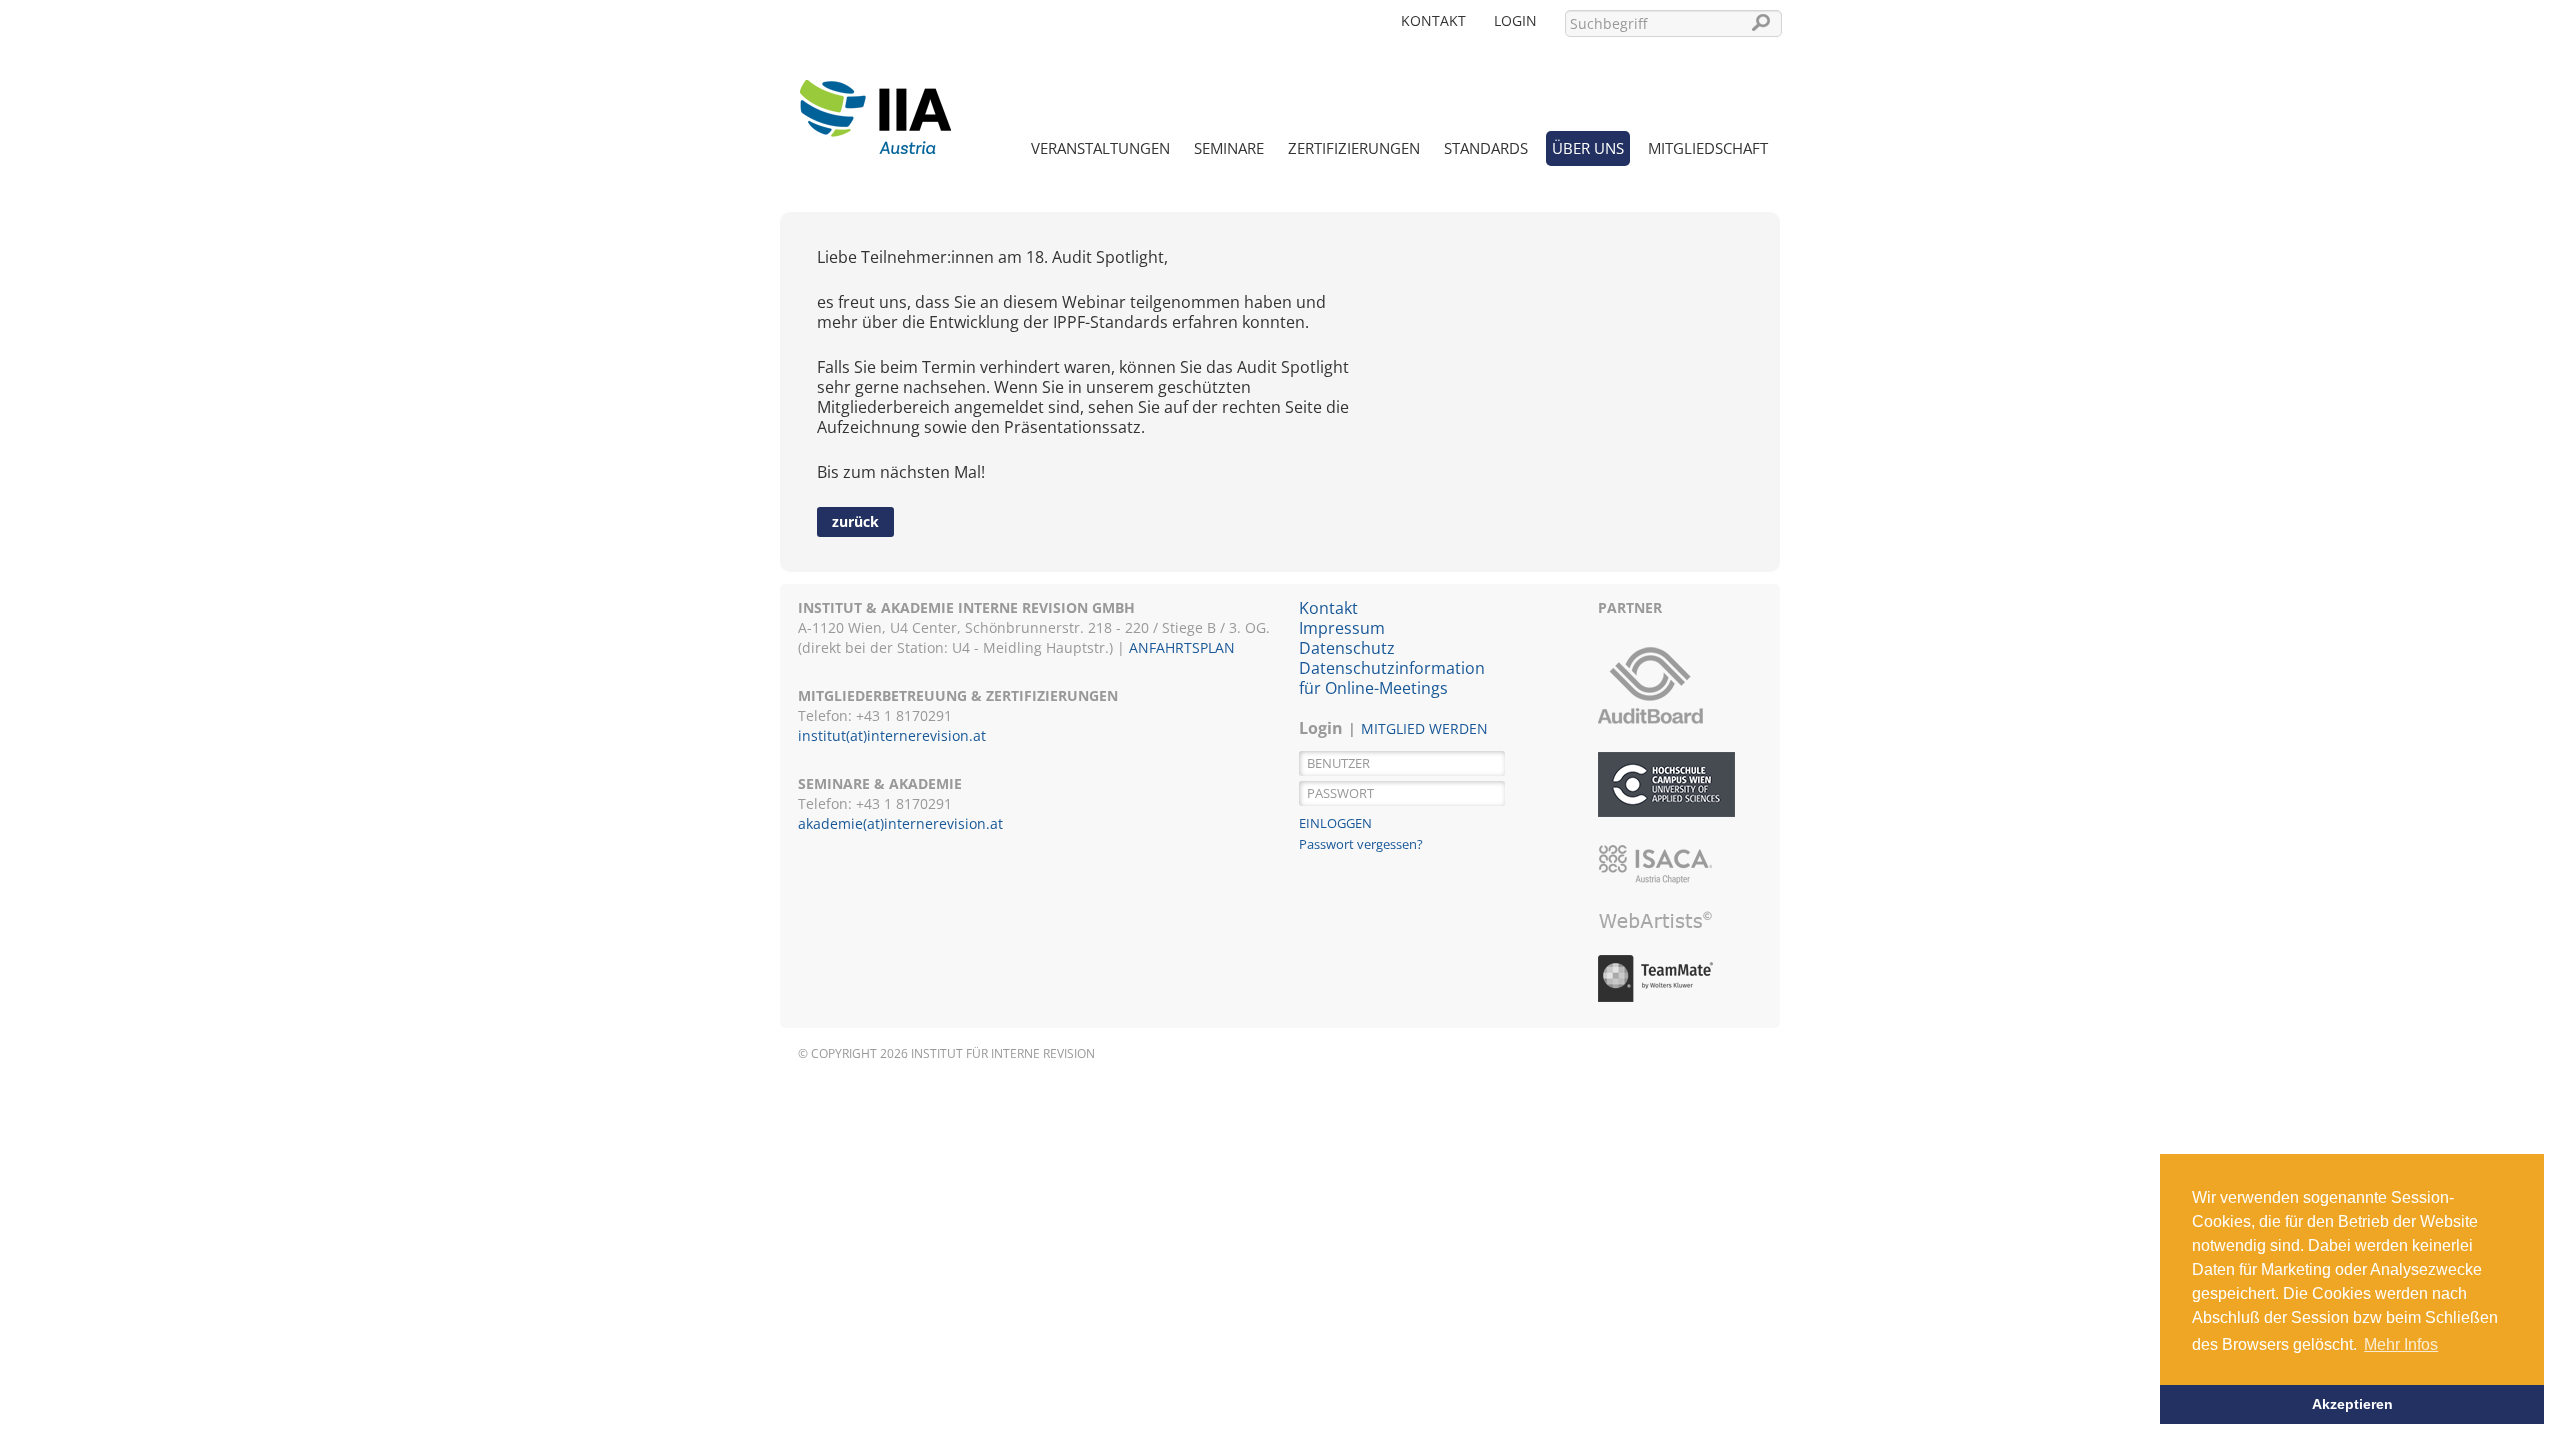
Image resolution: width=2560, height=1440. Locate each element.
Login (1515, 20)
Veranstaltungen (1100, 148)
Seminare (1229, 148)
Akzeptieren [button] (2352, 1404)
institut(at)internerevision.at (892, 735)
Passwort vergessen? (1361, 844)
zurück (855, 521)
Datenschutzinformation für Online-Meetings (1392, 678)
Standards (1486, 148)
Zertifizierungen (1354, 148)
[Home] (875, 105)
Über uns (1588, 148)
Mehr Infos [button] (2401, 1344)
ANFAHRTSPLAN (1182, 647)
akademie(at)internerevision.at (900, 823)
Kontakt (1433, 20)
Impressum (1342, 628)
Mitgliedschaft (1708, 148)
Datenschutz (1347, 648)
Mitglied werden (1424, 728)
